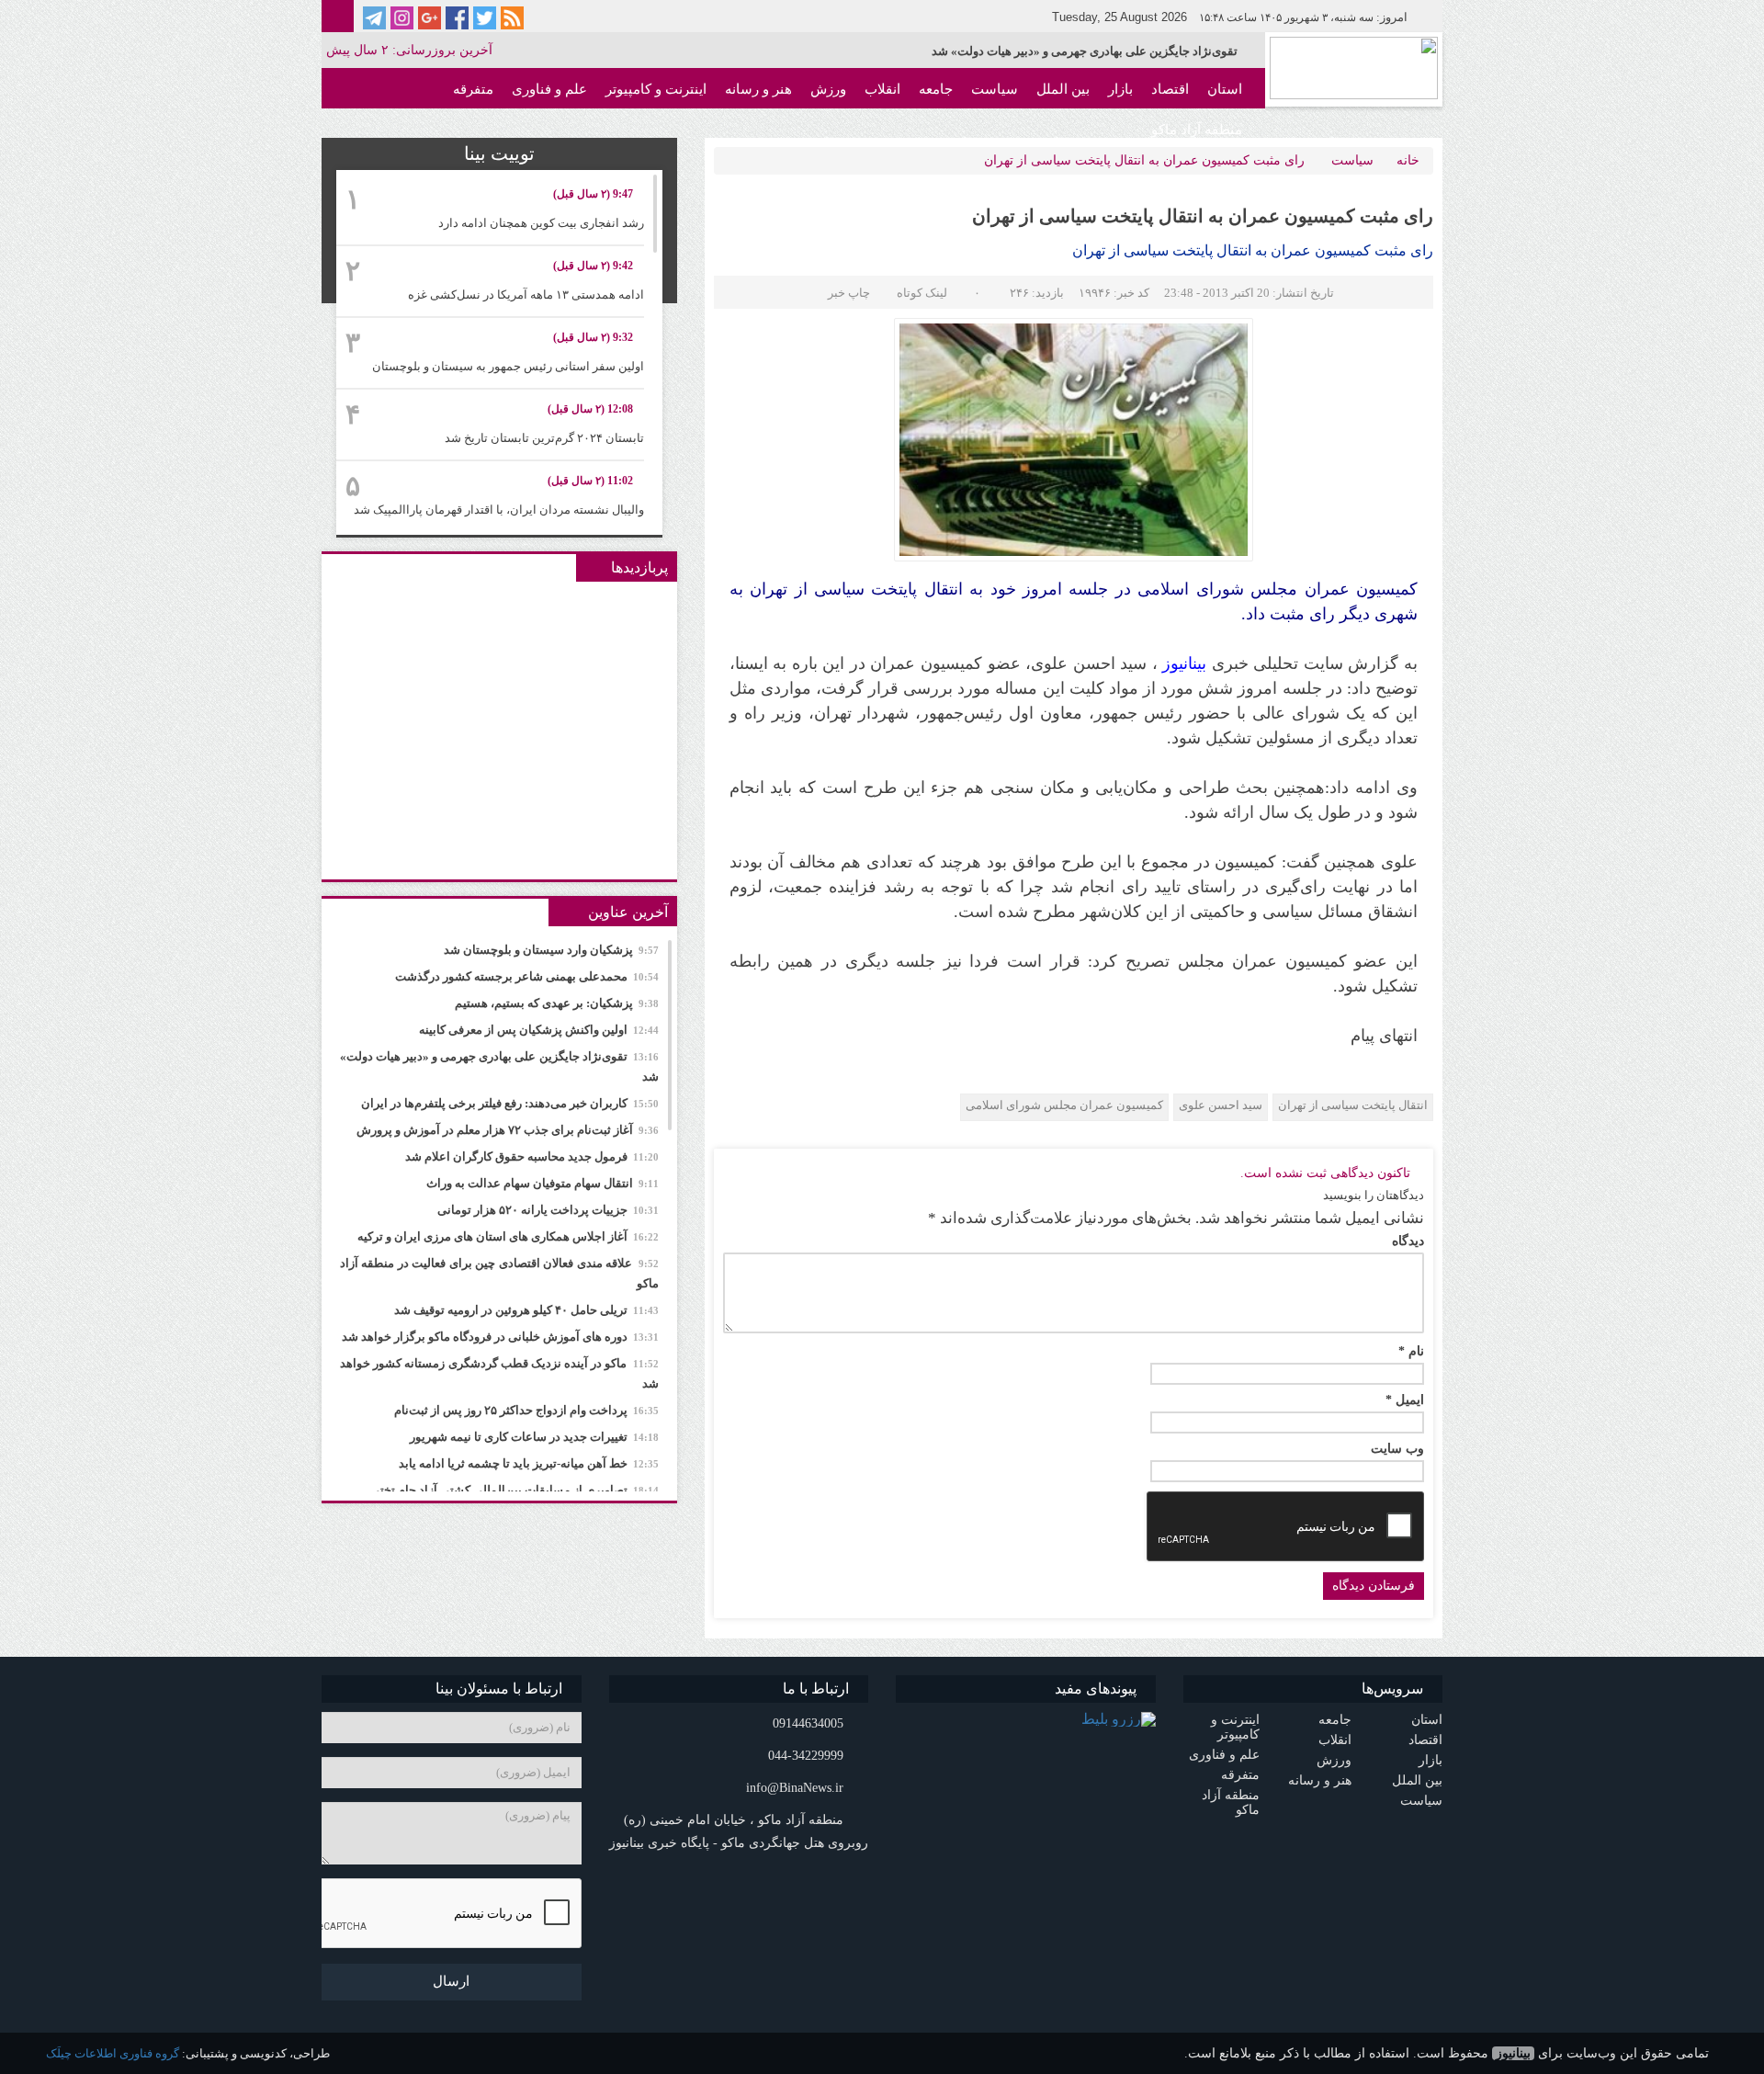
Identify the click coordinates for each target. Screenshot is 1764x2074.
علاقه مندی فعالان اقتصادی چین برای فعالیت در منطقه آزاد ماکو (499, 1273)
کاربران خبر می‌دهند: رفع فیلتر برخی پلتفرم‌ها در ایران (510, 1103)
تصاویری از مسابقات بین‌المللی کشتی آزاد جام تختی (514, 1490)
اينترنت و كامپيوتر (656, 89)
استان (1225, 89)
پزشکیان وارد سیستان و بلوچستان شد (551, 950)
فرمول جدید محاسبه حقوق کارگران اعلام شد (532, 1156)
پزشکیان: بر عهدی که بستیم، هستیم (557, 1003)
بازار (1120, 89)
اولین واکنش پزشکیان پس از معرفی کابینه (539, 1030)
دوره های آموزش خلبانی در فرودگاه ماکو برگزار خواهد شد (500, 1337)
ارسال (451, 1981)
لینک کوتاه (922, 293)
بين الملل (1063, 89)
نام (1411, 1352)
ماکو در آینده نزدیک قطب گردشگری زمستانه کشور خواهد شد (499, 1373)
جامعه (936, 89)
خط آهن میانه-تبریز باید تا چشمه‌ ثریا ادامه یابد (529, 1463)
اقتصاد (1170, 89)
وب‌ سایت (1397, 1449)
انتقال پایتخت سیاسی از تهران (1353, 1105)
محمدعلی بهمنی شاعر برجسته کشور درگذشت (527, 976)
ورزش (828, 89)
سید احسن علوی (1221, 1105)
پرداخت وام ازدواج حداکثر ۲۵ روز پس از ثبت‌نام (526, 1410)
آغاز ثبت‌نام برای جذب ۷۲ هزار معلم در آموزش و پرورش (508, 1130)
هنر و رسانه (758, 89)
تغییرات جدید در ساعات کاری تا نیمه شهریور (534, 1437)
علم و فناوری (549, 89)
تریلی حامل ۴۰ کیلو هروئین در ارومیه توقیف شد (526, 1310)
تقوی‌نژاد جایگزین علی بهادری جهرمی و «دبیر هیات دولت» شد (1085, 51)
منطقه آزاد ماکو (1197, 130)
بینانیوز (1513, 2053)
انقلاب (882, 89)
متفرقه (473, 89)
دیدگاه (1408, 1241)
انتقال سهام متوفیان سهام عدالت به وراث (543, 1183)
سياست (995, 89)
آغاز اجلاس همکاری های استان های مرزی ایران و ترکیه (508, 1236)
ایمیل (1405, 1400)
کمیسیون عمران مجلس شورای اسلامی (1064, 1105)
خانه (1408, 160)
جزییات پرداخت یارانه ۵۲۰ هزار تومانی (548, 1210)
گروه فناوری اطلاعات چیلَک (113, 2053)
